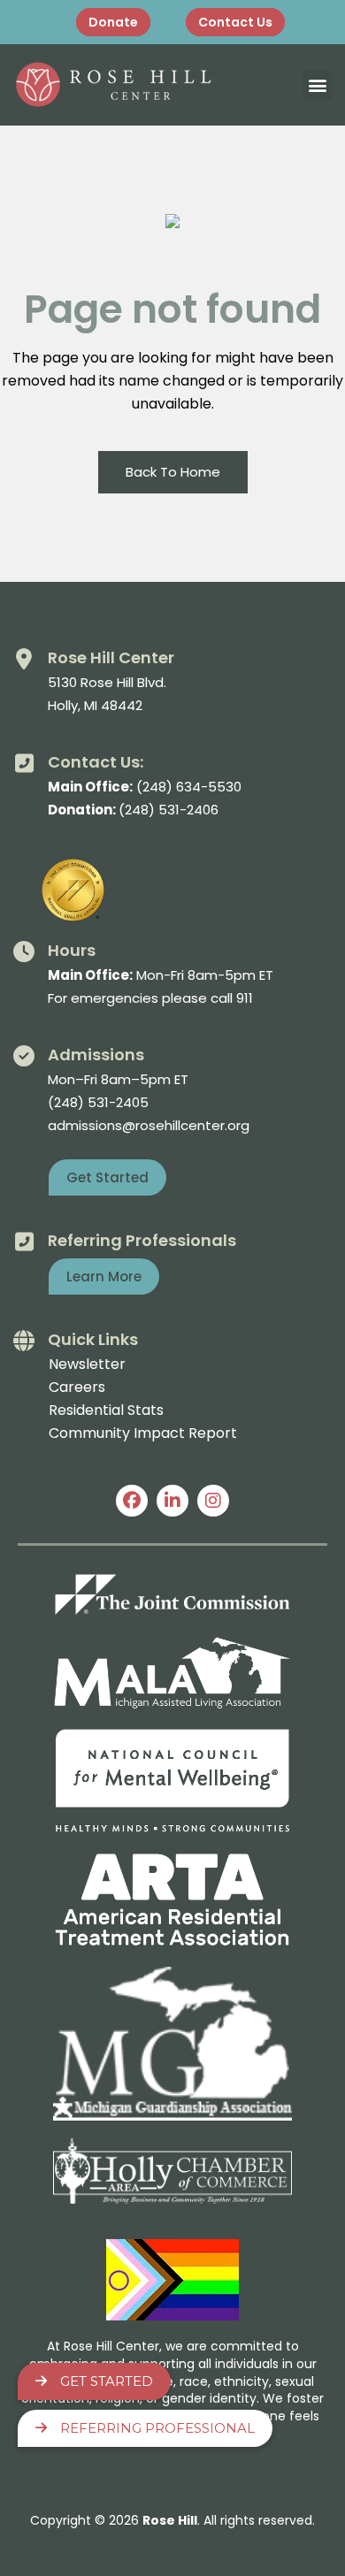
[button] (317, 84)
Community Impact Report (143, 1433)
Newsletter (87, 1364)
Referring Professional (157, 2428)
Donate (113, 22)
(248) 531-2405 (98, 1102)
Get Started (107, 2381)
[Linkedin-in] (172, 1501)
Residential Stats (106, 1410)
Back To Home (173, 472)
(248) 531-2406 (169, 810)
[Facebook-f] (132, 1501)
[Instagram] (213, 1501)
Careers (77, 1387)
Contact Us (235, 22)
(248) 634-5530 (189, 787)
